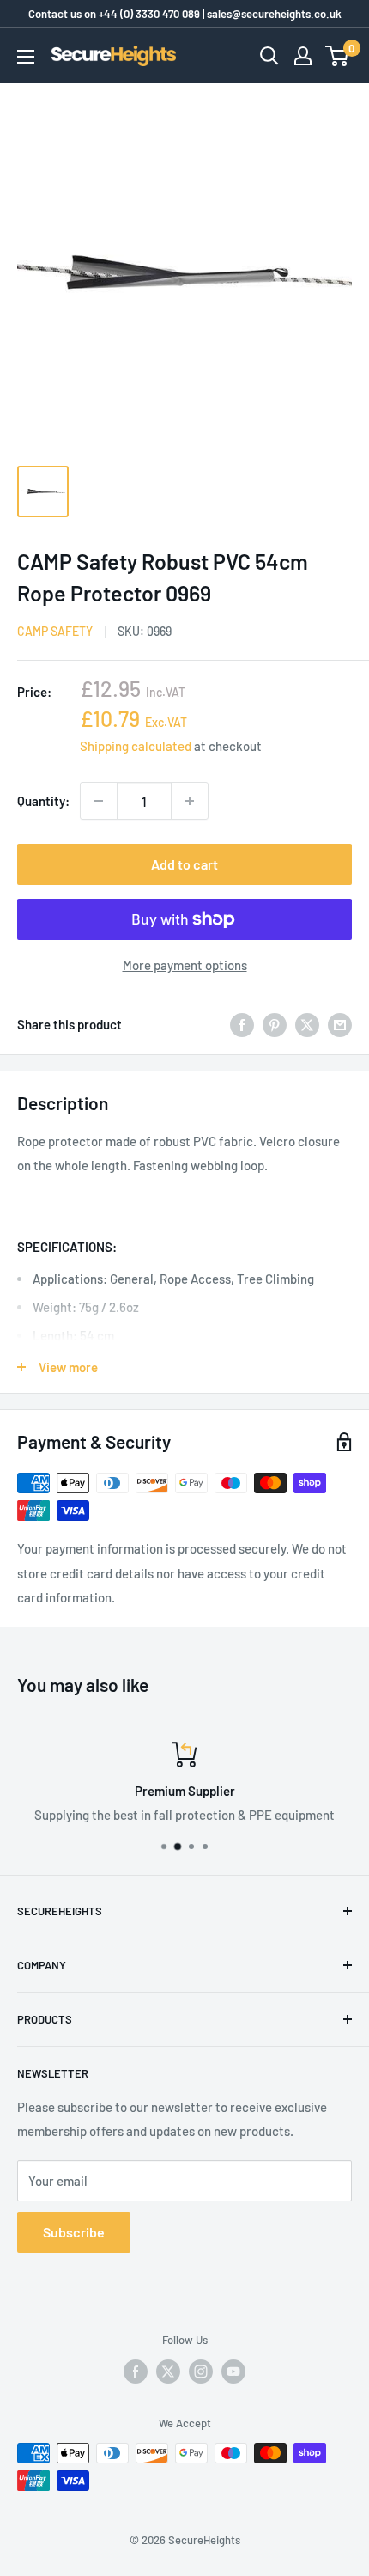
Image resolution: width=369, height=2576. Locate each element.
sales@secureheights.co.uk (274, 14)
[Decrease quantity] (99, 801)
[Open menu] (26, 57)
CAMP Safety (55, 631)
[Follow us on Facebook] (136, 2372)
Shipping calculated (136, 746)
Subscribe (74, 2232)
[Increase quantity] (190, 801)
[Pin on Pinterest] (275, 1024)
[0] (338, 56)
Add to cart (184, 864)
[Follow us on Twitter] (168, 2372)
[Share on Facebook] (242, 1024)
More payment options (185, 965)
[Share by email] (340, 1024)
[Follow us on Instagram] (201, 2372)
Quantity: (43, 801)
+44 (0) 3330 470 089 (149, 14)
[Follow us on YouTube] (233, 2372)
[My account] (303, 56)
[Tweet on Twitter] (307, 1024)
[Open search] (269, 56)
